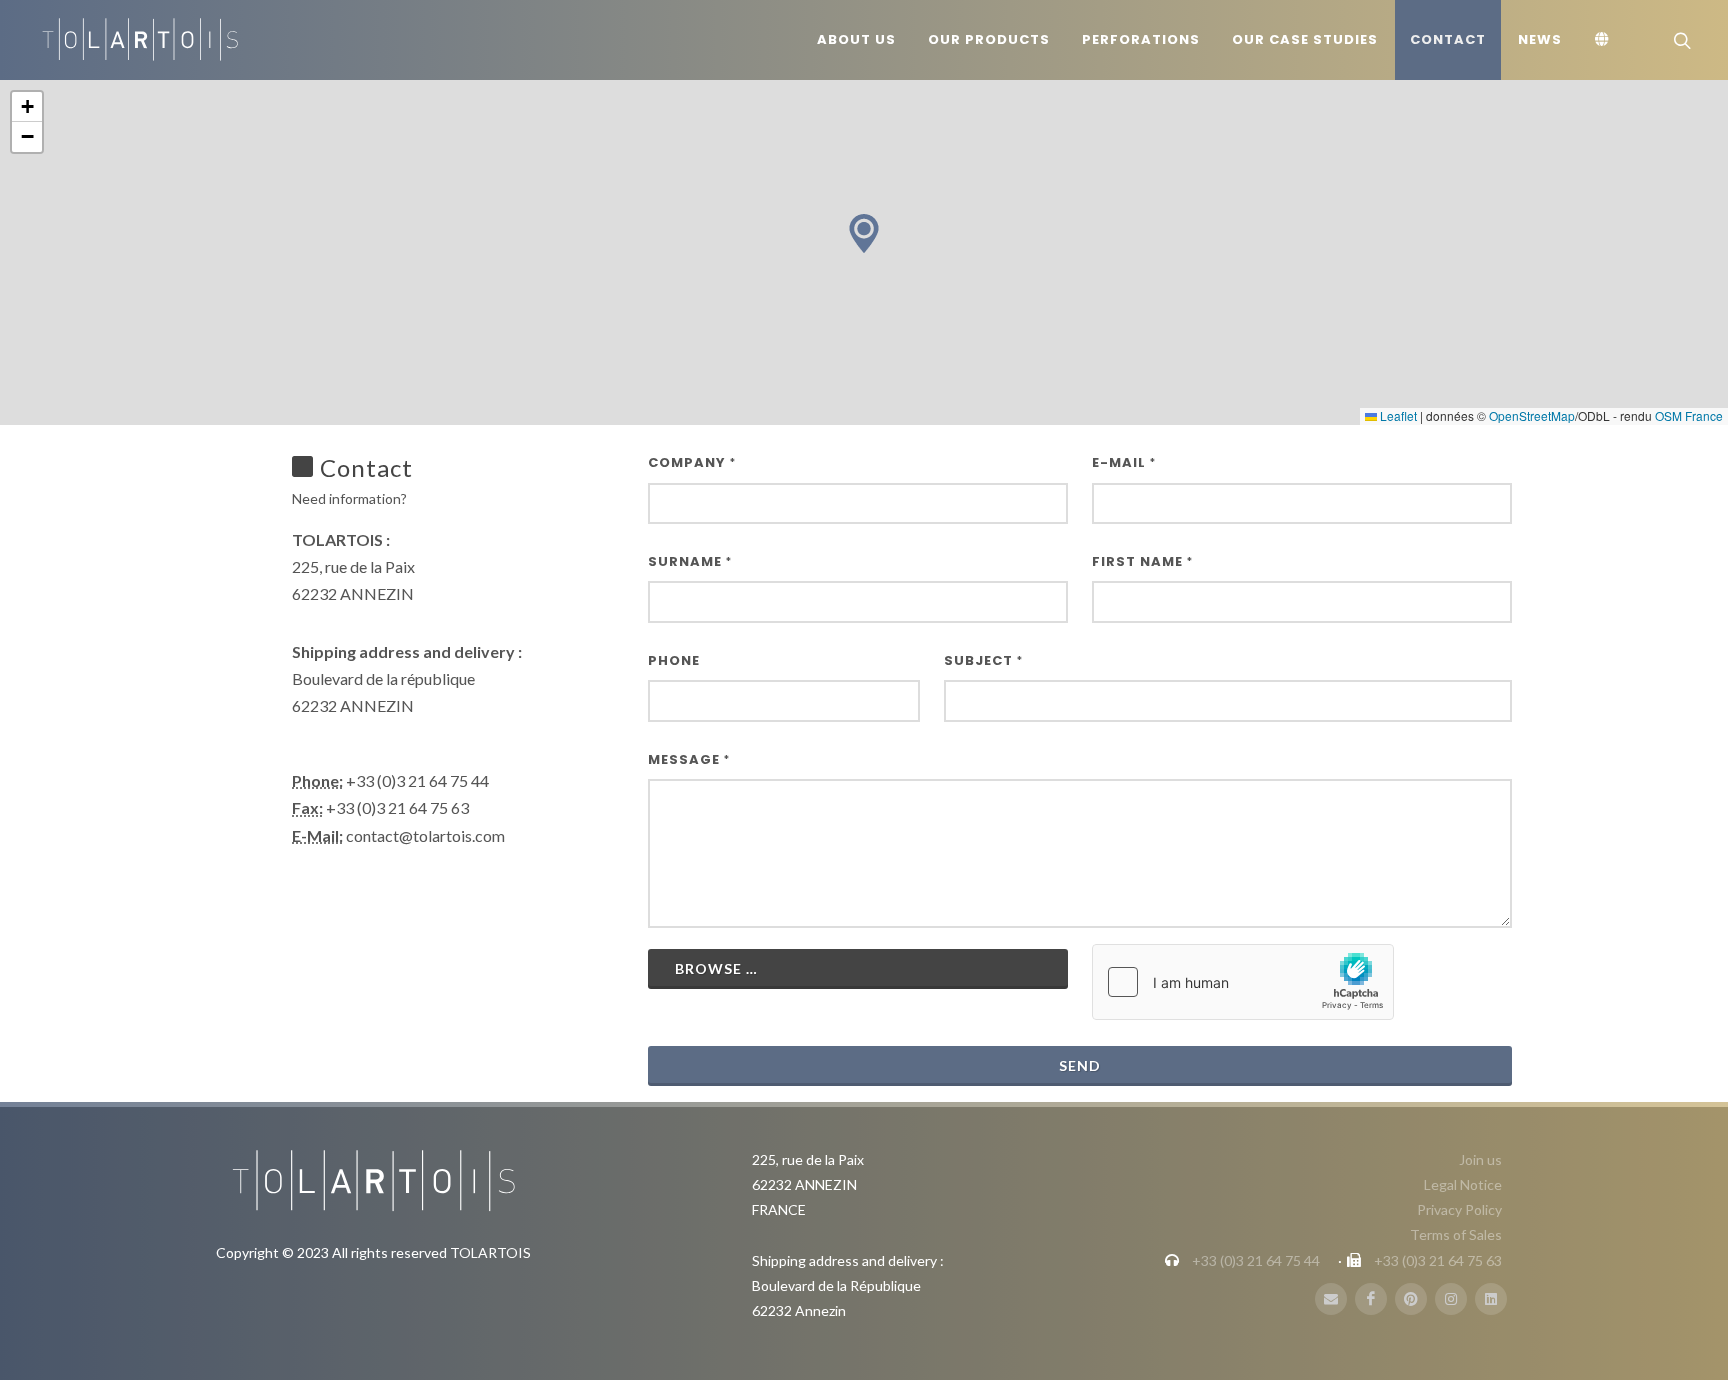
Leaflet (1397, 415)
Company (692, 462)
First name (1142, 561)
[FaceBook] (1371, 1299)
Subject (983, 660)
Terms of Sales (1456, 1234)
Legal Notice (1463, 1184)
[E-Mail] (1331, 1299)
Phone (674, 660)
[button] (864, 233)
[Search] (1680, 40)
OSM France (1689, 415)
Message (689, 759)
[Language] (1605, 40)
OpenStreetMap (1532, 415)
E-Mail (1124, 462)
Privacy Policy (1459, 1209)
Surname (690, 561)
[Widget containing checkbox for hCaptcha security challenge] (1243, 982)
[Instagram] (1451, 1299)
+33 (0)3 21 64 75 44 (1256, 1260)
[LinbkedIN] (1491, 1299)
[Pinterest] (1411, 1299)
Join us (1480, 1159)
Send (1080, 1065)
